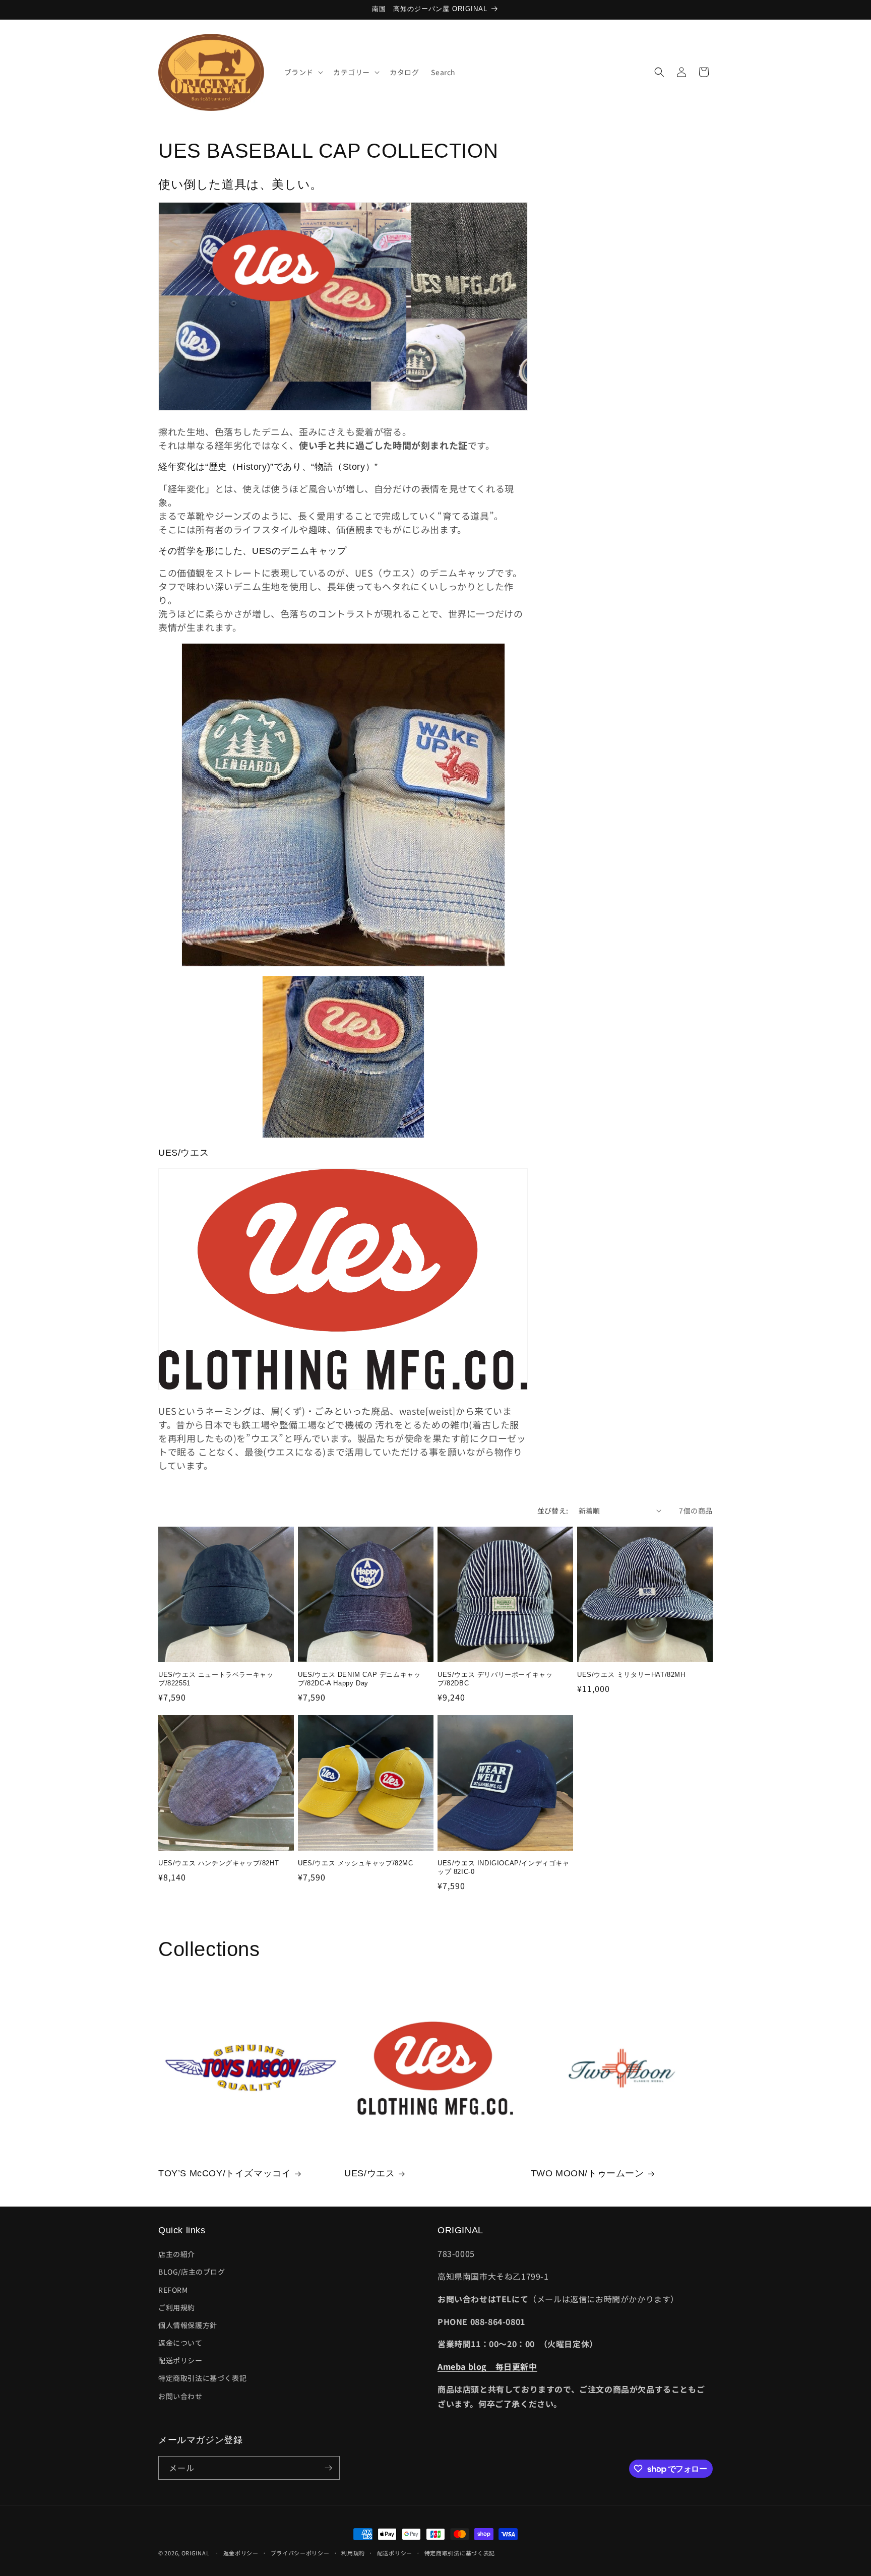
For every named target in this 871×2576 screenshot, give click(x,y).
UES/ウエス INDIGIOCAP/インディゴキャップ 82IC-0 (504, 1867)
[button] (303, 72)
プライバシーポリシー (300, 2553)
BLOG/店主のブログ (192, 2272)
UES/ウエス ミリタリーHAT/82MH (631, 1675)
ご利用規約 (177, 2307)
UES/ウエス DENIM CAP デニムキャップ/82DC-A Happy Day (359, 1679)
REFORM (173, 2290)
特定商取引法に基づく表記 (202, 2378)
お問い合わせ (180, 2396)
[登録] (328, 2468)
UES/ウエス (369, 2173)
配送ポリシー (180, 2360)
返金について (180, 2343)
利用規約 (353, 2553)
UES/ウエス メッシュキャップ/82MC (356, 1863)
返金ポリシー (241, 2553)
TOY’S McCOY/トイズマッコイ (225, 2173)
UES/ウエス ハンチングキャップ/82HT (219, 1863)
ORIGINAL (196, 2553)
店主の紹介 (177, 2254)
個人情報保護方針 (188, 2325)
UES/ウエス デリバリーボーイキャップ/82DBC (495, 1679)
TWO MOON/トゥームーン (587, 2173)
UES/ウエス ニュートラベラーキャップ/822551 (216, 1679)
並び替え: (553, 1511)
